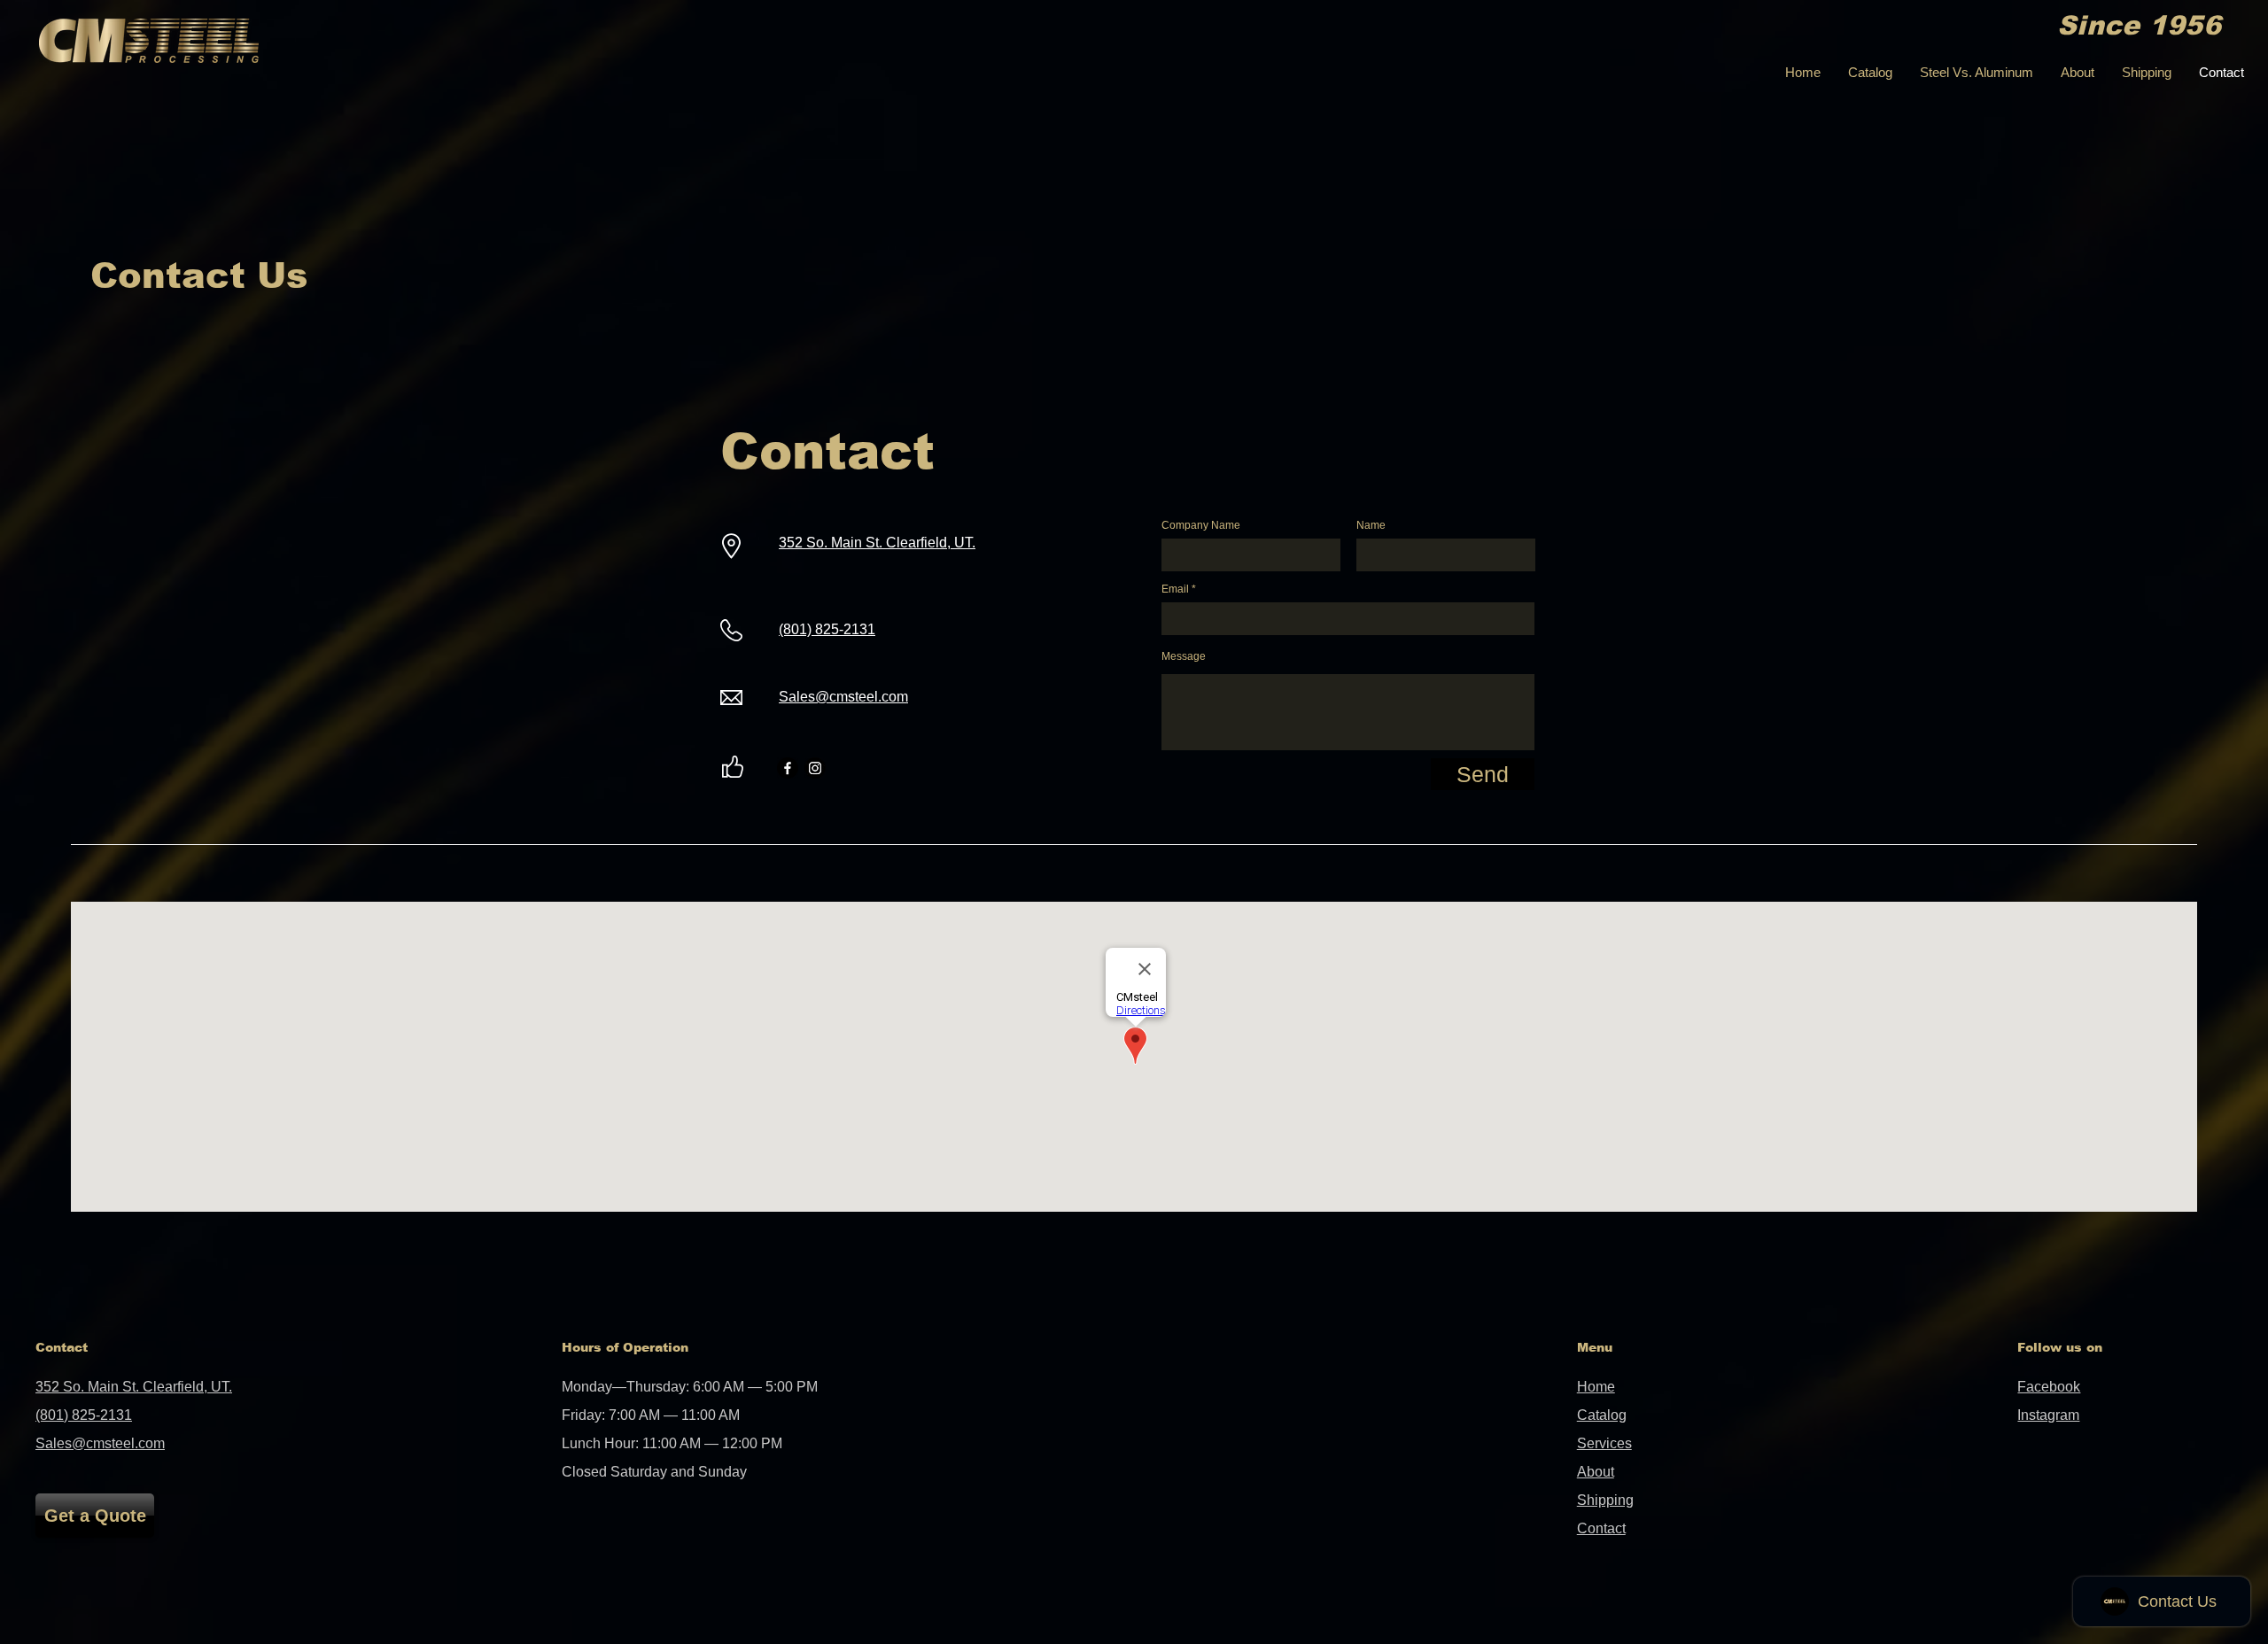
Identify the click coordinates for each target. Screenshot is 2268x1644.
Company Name (1201, 525)
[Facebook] (788, 768)
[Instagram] (815, 768)
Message (1184, 656)
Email (1175, 589)
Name (1371, 525)
